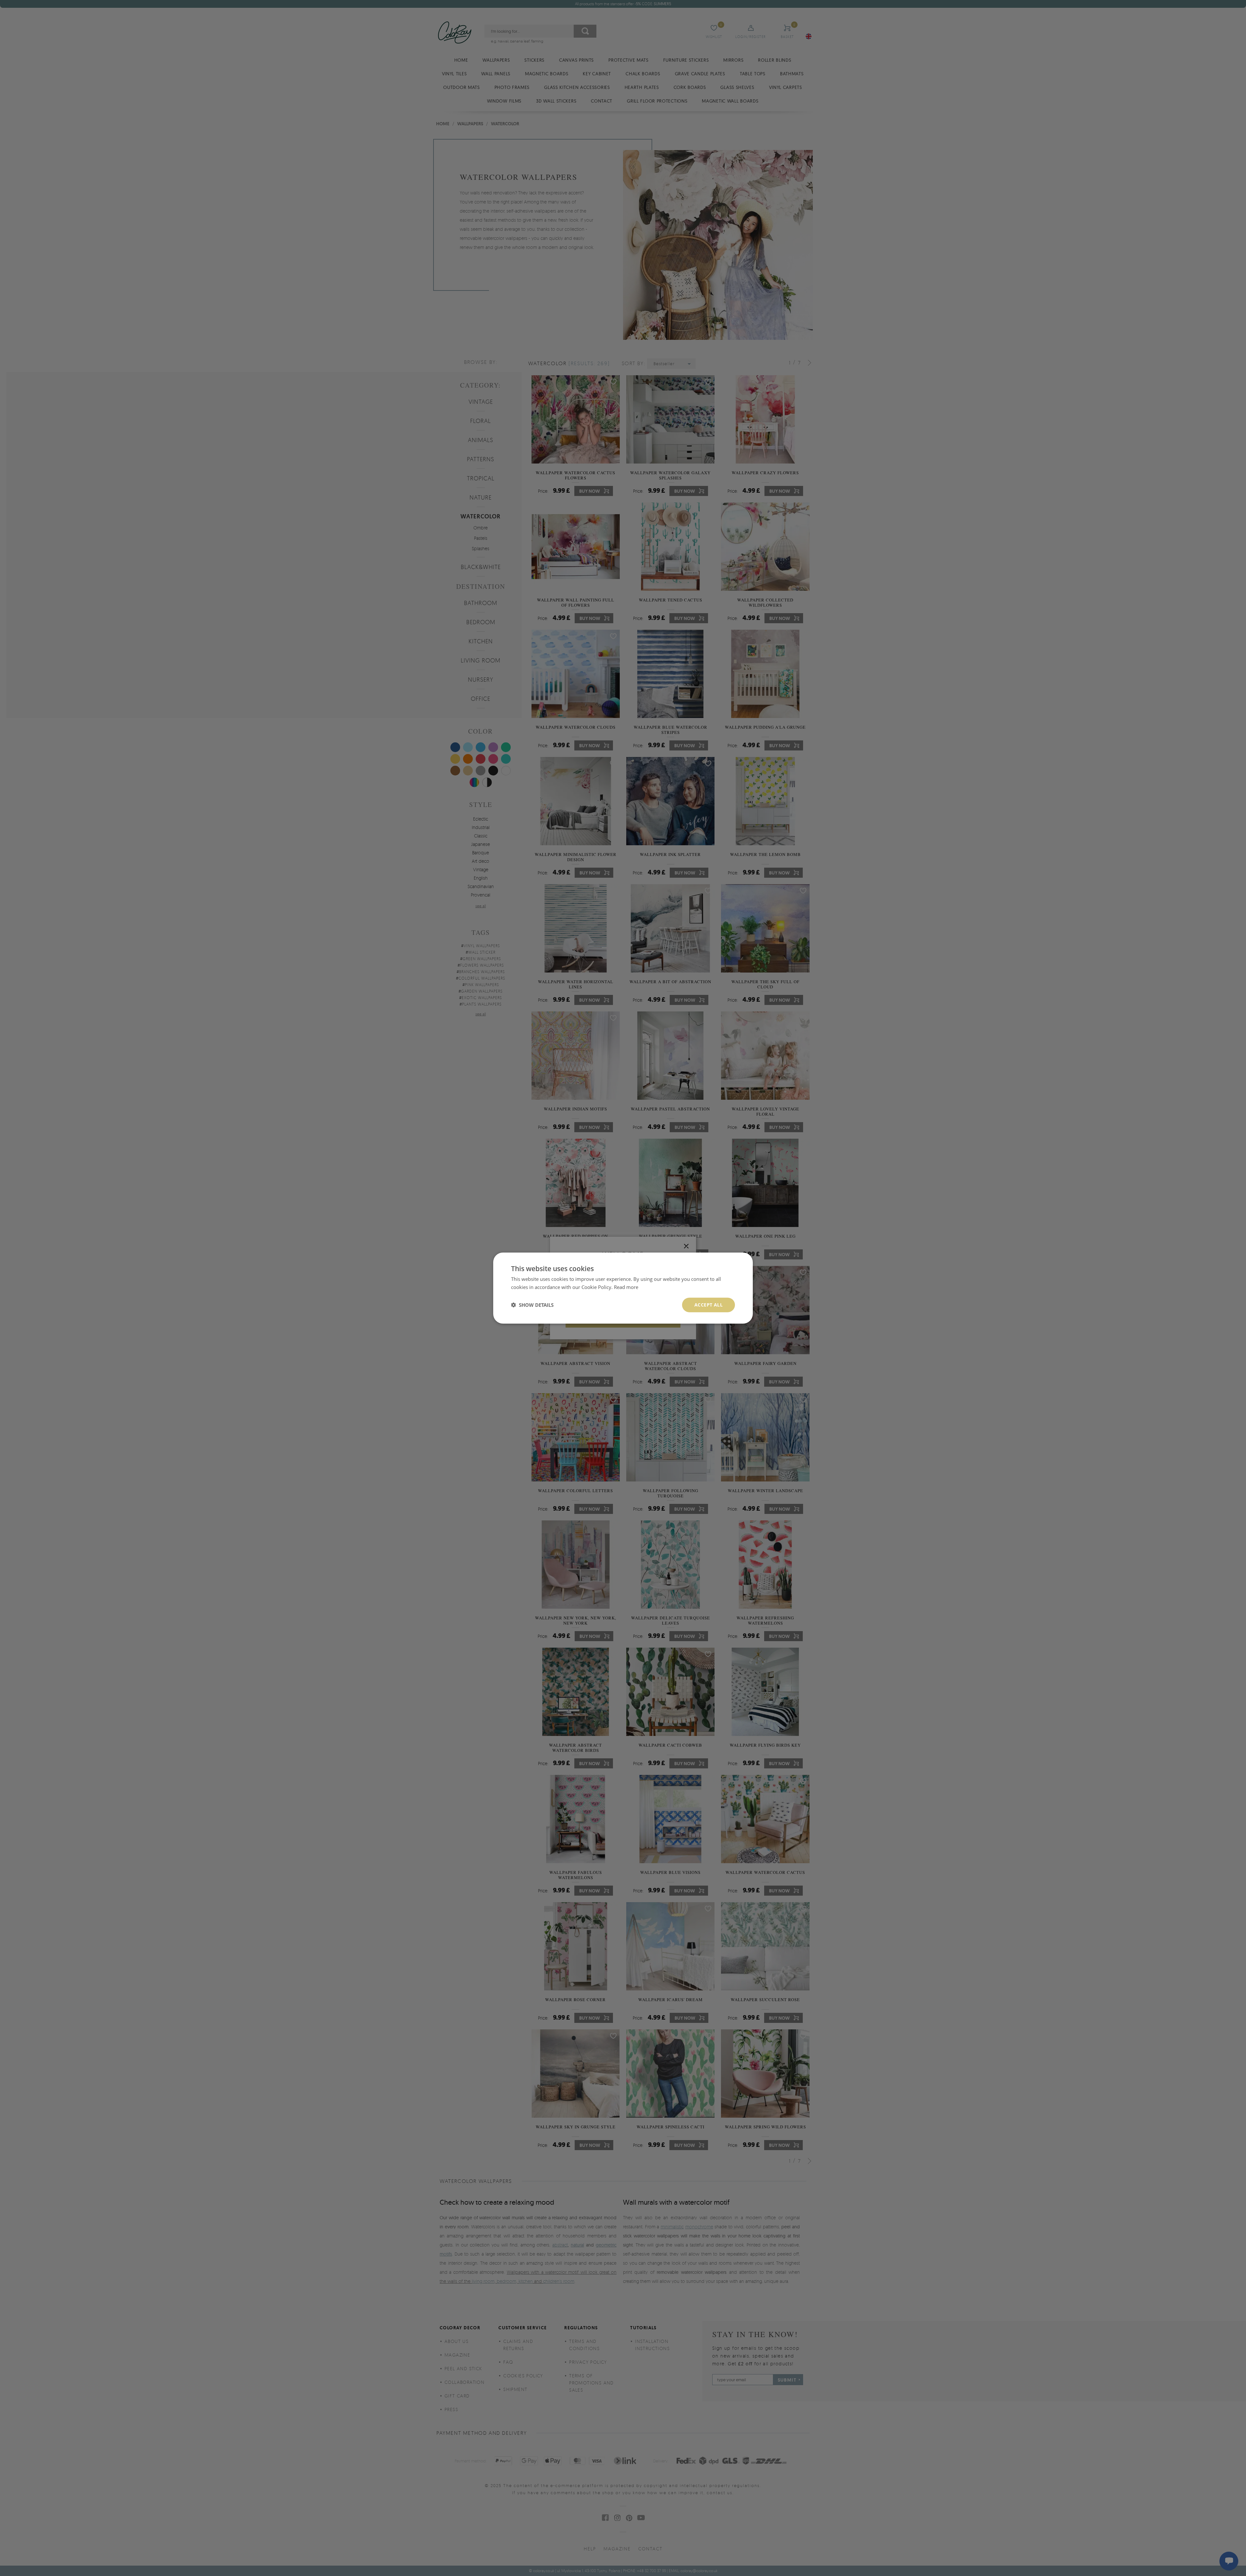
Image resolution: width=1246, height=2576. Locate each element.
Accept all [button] (709, 1305)
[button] (532, 1305)
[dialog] (623, 1288)
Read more (626, 1287)
